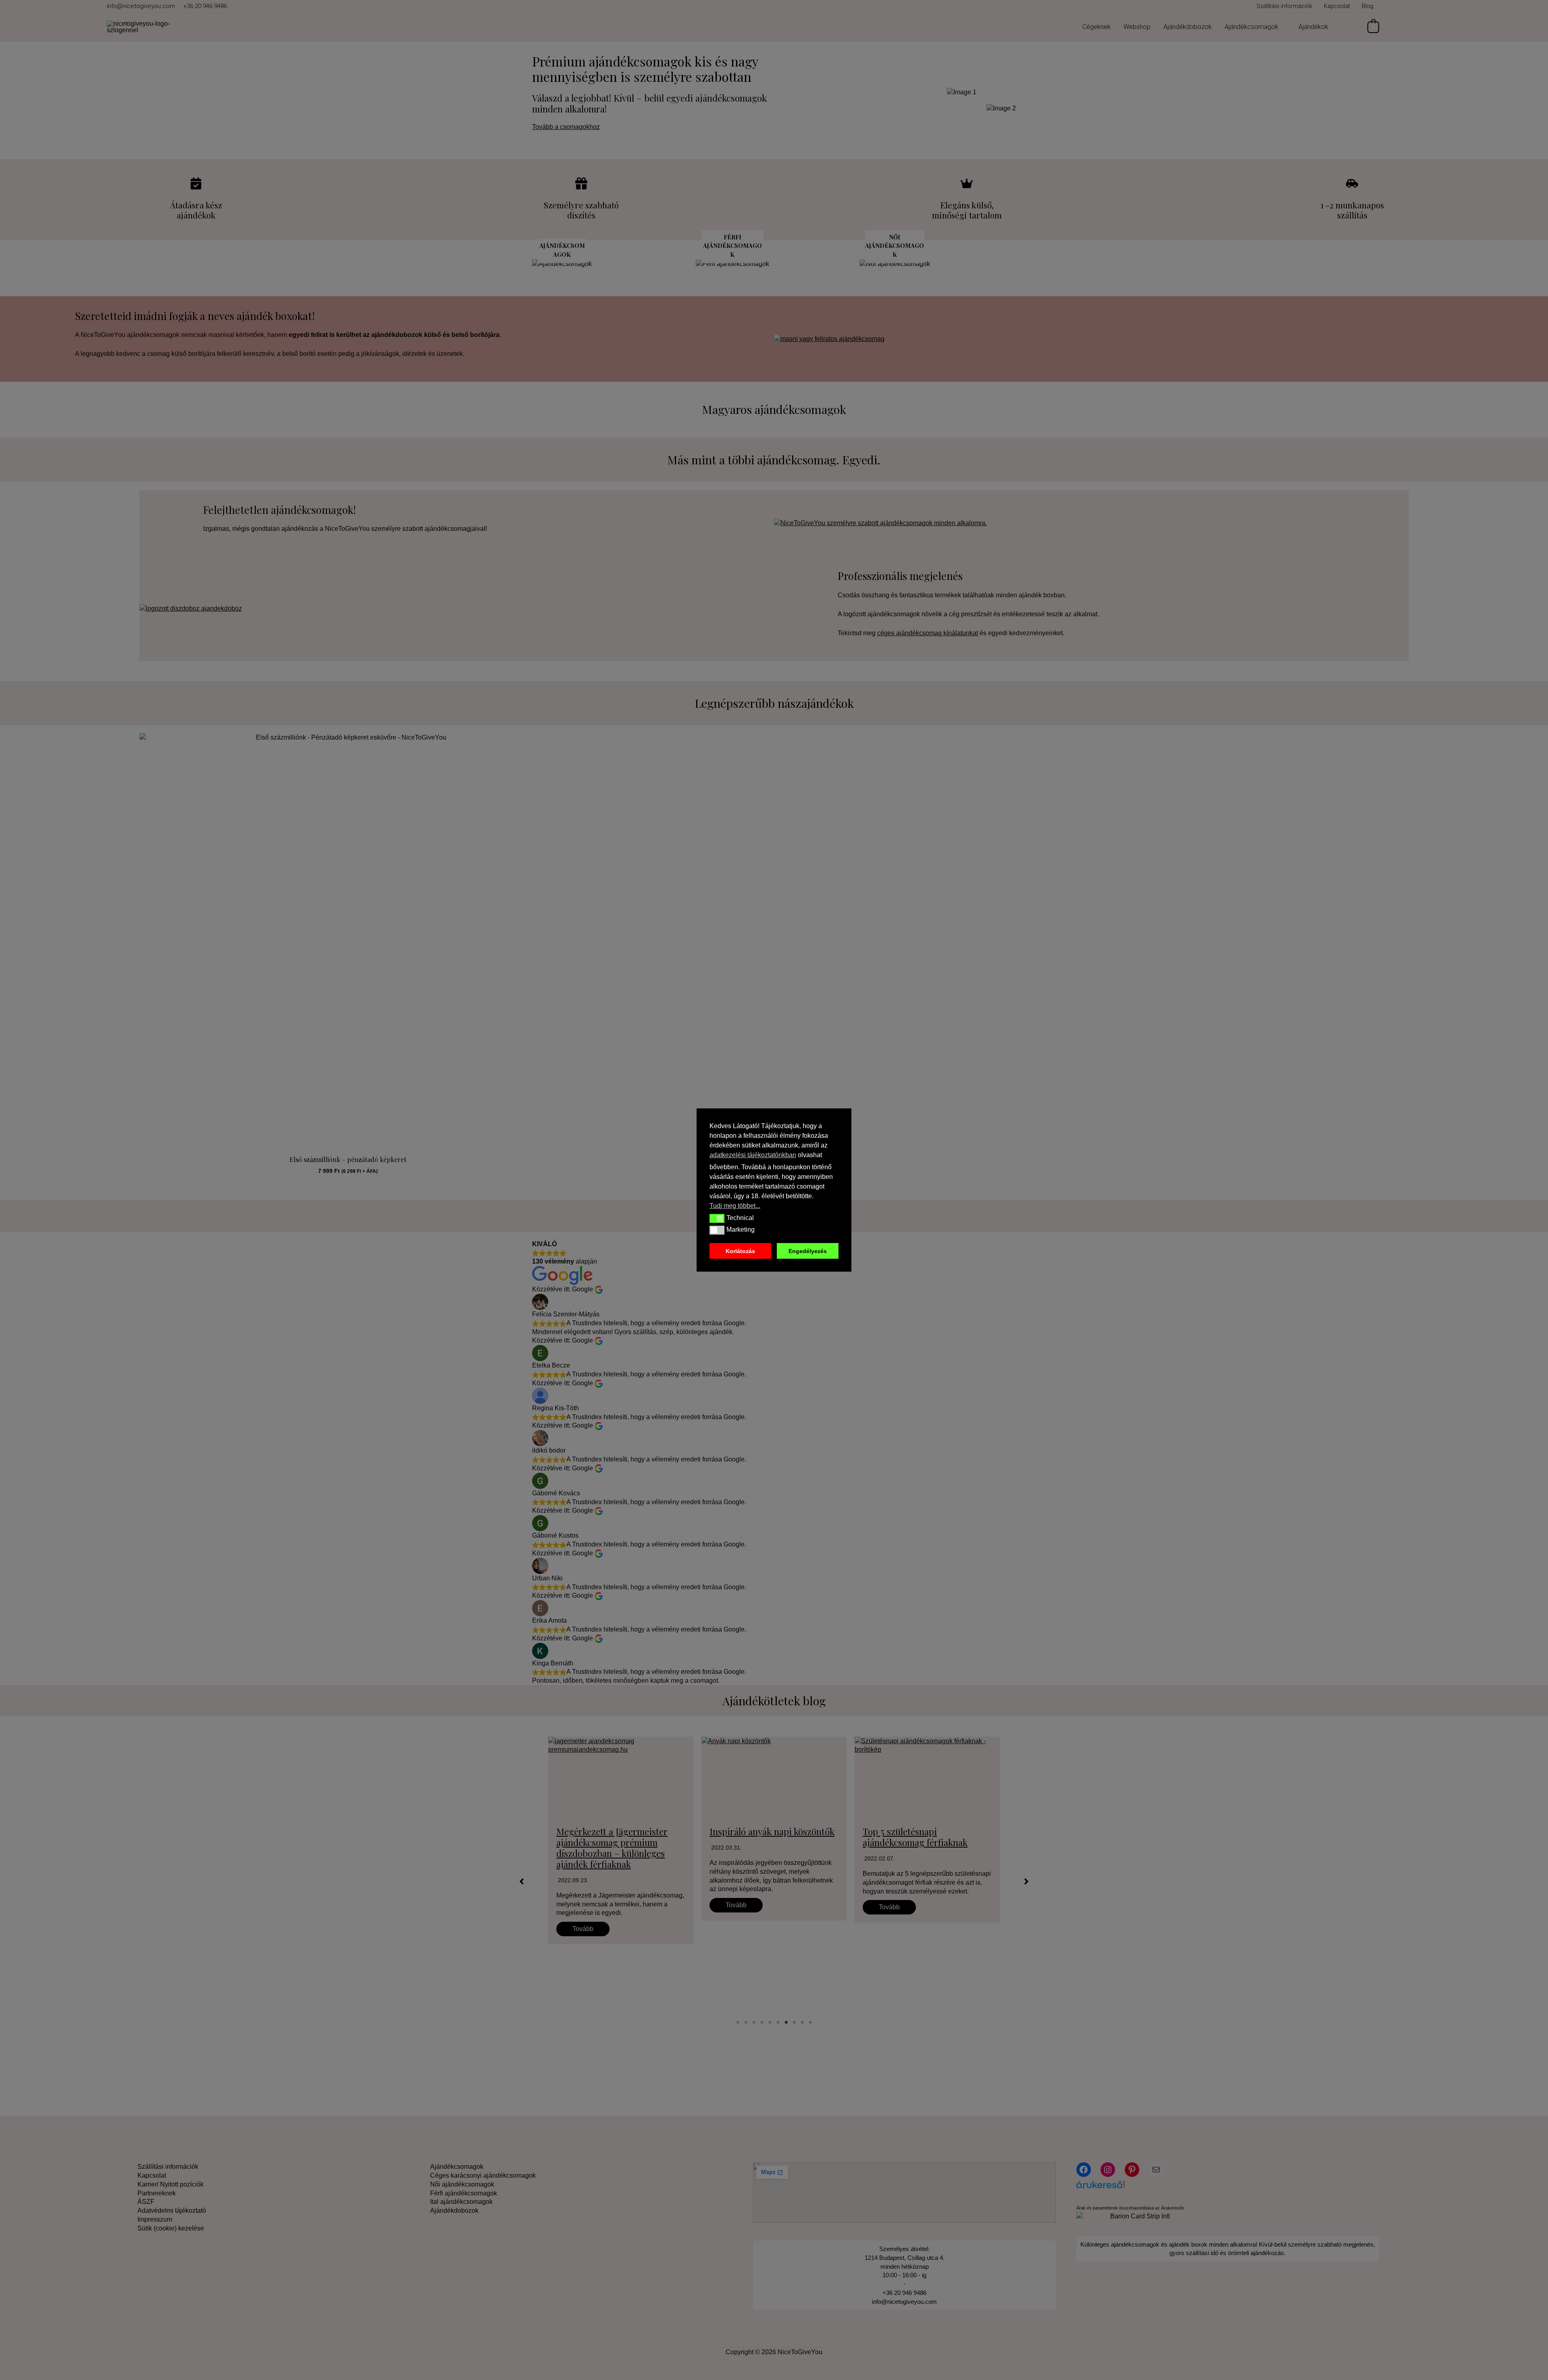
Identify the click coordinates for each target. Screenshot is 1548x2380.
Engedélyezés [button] (808, 1251)
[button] (717, 1218)
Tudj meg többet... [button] (735, 1206)
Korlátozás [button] (740, 1251)
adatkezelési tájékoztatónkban (753, 1155)
